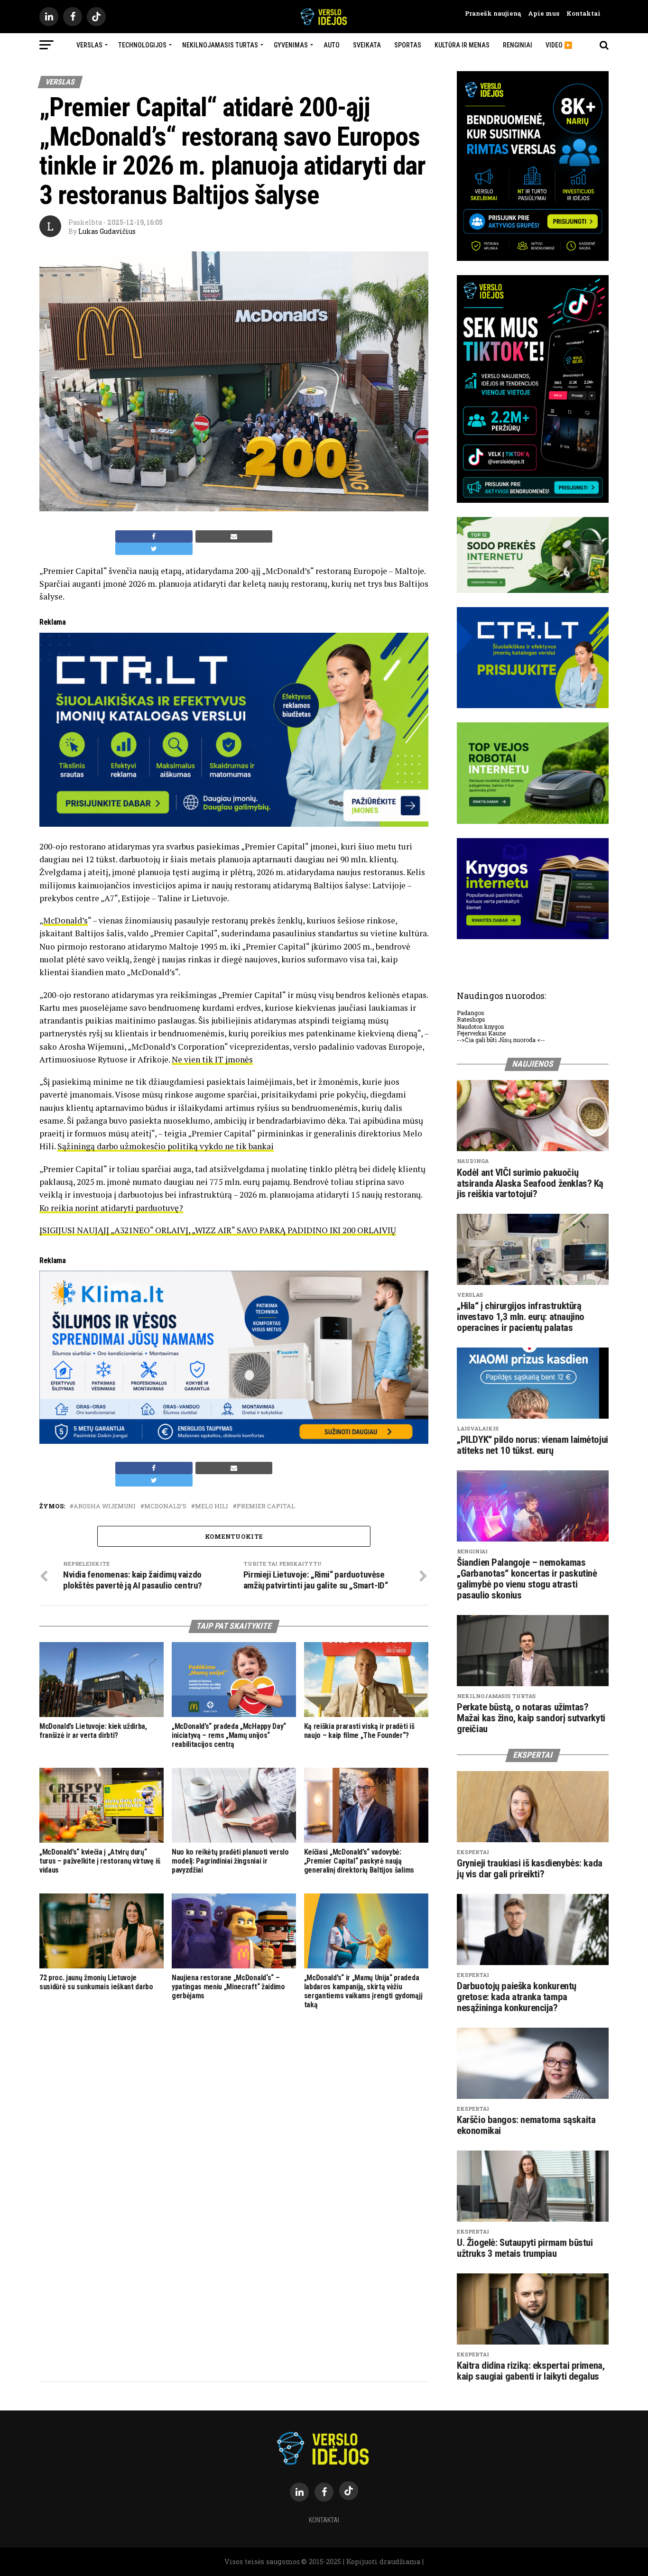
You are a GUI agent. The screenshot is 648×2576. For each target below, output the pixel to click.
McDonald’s (65, 920)
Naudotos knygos (481, 1026)
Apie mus (540, 13)
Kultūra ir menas (462, 45)
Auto (332, 45)
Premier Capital (266, 1506)
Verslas (89, 45)
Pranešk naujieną (493, 13)
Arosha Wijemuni (105, 1506)
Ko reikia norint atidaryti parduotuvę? (111, 1208)
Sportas (408, 45)
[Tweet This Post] (154, 549)
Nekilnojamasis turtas (220, 45)
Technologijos (142, 45)
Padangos (471, 1013)
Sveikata (367, 45)
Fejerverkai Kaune (481, 1033)
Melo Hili (212, 1506)
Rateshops (471, 1019)
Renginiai (518, 45)
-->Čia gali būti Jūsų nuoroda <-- (501, 1040)
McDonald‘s (165, 1506)
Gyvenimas (291, 45)
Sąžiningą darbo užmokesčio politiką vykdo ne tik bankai (166, 1146)
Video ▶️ (559, 45)
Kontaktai (580, 13)
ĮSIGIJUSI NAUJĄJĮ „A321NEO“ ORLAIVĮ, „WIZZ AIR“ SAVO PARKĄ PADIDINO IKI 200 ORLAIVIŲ (218, 1230)
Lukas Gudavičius (107, 231)
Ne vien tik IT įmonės (212, 1059)
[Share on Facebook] (154, 536)
